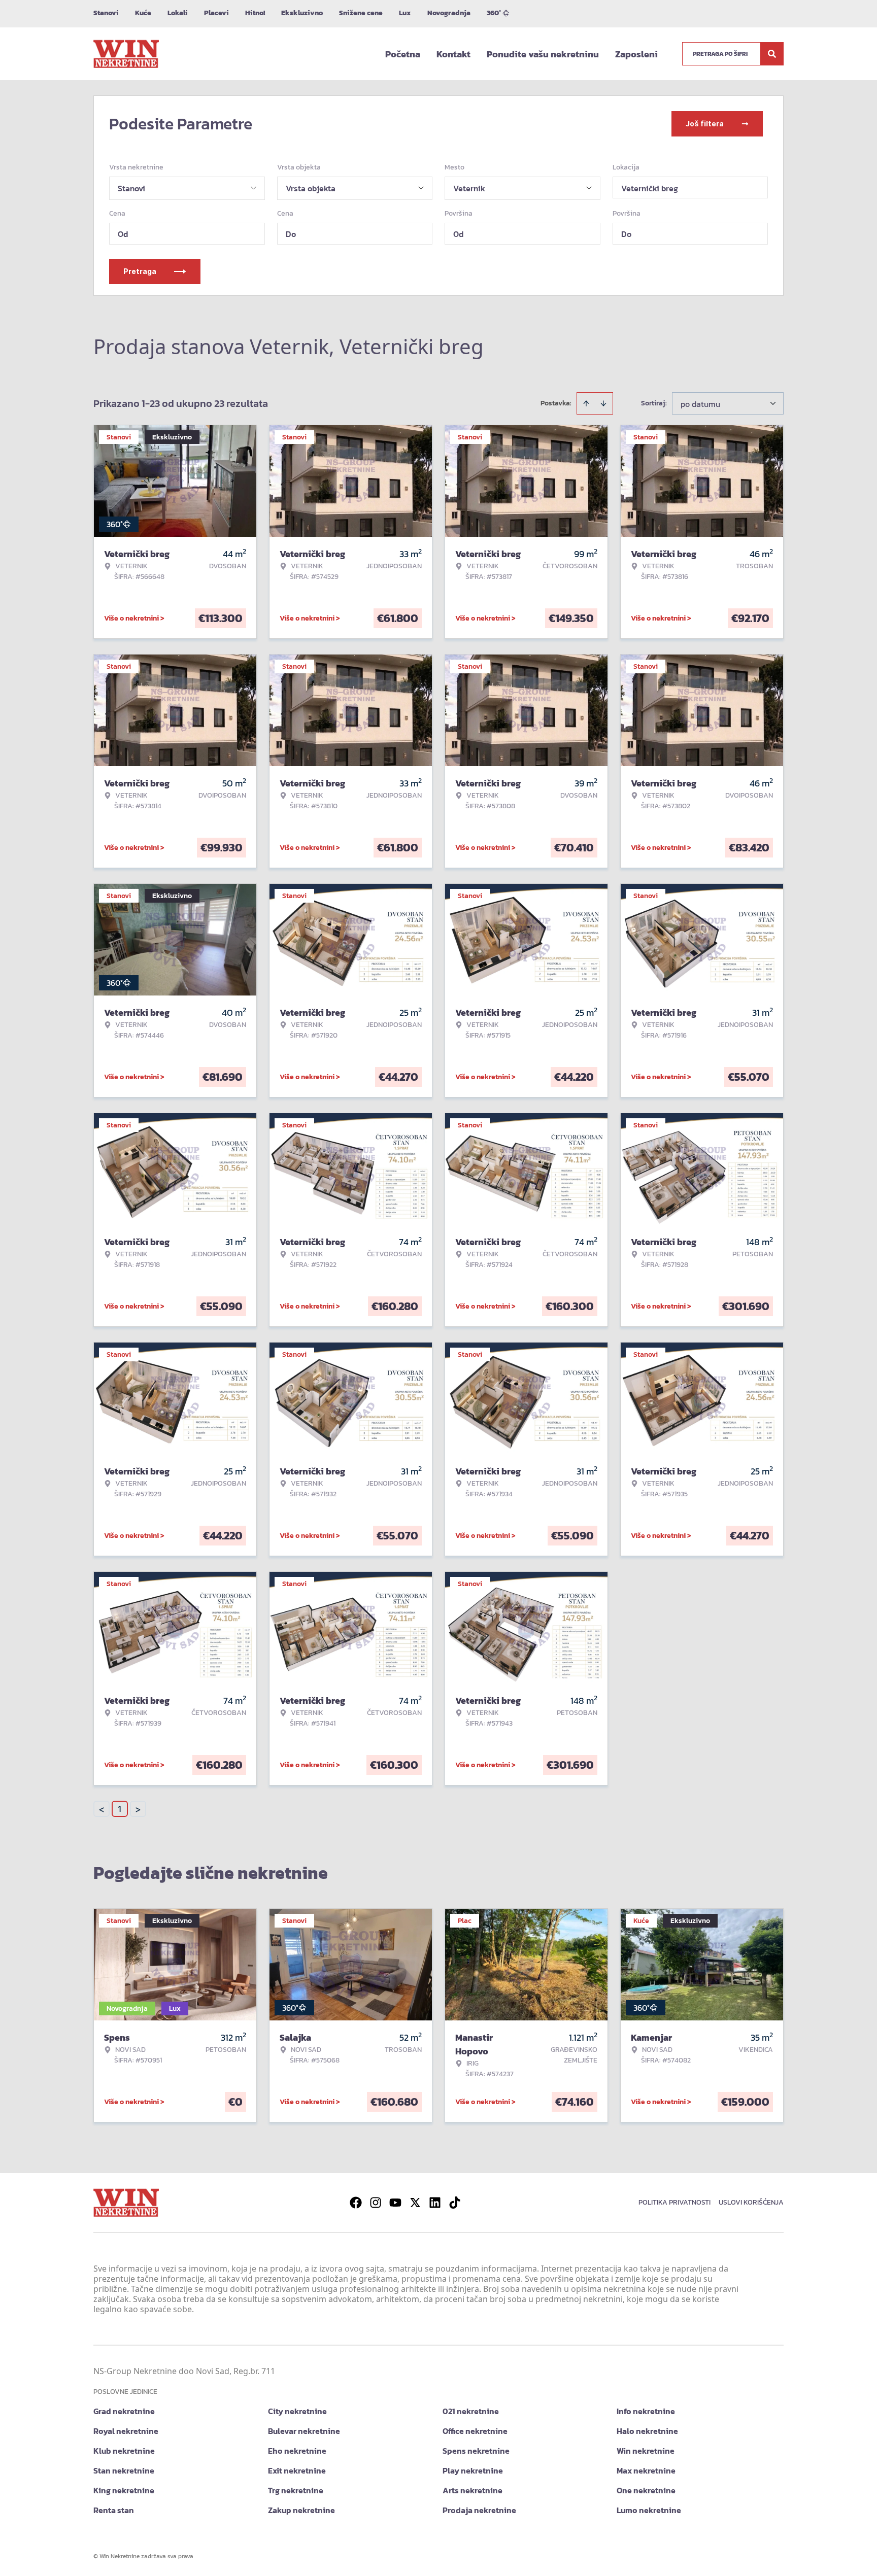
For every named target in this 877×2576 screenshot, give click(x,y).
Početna (403, 54)
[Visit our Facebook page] (356, 2203)
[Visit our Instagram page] (376, 2203)
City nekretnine (297, 2411)
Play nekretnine (473, 2470)
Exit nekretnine (297, 2470)
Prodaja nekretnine (479, 2510)
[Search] (772, 54)
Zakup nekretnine (301, 2510)
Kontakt (453, 54)
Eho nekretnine (297, 2451)
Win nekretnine (646, 2451)
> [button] (138, 1809)
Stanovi (106, 13)
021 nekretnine (471, 2411)
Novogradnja (449, 13)
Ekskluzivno (302, 13)
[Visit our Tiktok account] (455, 2203)
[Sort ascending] (586, 403)
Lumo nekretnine (649, 2510)
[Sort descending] (603, 403)
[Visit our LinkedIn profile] (435, 2203)
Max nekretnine (646, 2470)
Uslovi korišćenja (751, 2202)
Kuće (143, 13)
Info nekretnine (646, 2411)
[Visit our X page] (415, 2203)
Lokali (178, 13)
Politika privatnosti (674, 2202)
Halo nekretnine (647, 2431)
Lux (405, 13)
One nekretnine (646, 2490)
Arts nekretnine (473, 2490)
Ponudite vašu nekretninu (543, 54)
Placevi (216, 13)
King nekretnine (124, 2490)
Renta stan (114, 2510)
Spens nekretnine (476, 2451)
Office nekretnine (475, 2431)
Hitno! (255, 13)
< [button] (102, 1809)
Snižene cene (361, 13)
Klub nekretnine (124, 2451)
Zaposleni (636, 54)
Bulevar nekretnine (304, 2431)
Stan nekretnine (124, 2470)
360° (494, 13)
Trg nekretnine (296, 2490)
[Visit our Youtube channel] (395, 2203)
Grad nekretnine (124, 2411)
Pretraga (140, 271)
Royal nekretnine (126, 2431)
